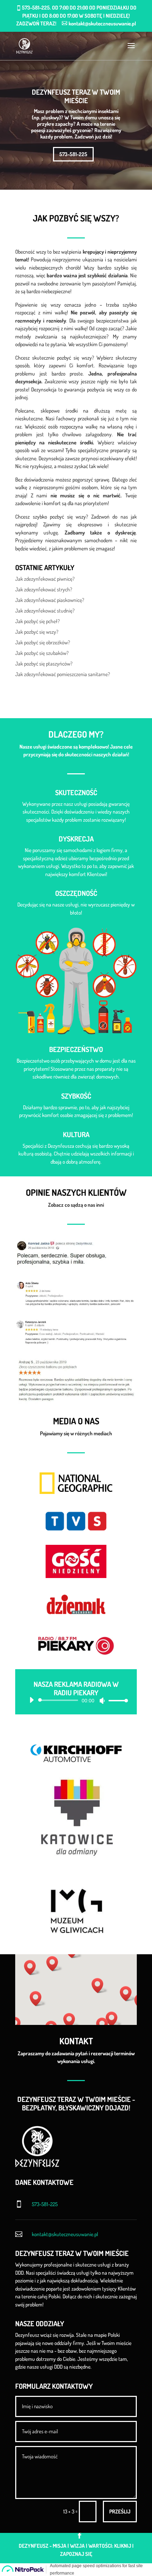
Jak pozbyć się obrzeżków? (43, 642)
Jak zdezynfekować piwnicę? (45, 579)
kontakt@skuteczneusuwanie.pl (65, 2234)
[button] (32, 1968)
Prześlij (120, 2512)
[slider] (116, 1700)
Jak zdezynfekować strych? (44, 589)
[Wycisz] (102, 1701)
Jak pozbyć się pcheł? (37, 621)
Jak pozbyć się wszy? (37, 632)
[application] (76, 1700)
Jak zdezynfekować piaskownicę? (50, 600)
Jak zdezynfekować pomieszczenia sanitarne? (63, 674)
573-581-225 (73, 154)
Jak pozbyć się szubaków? (42, 653)
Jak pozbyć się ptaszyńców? (44, 664)
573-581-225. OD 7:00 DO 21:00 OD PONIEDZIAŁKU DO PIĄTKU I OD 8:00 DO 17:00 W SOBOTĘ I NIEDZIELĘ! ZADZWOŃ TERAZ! (76, 16)
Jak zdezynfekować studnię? (45, 611)
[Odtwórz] (31, 1700)
